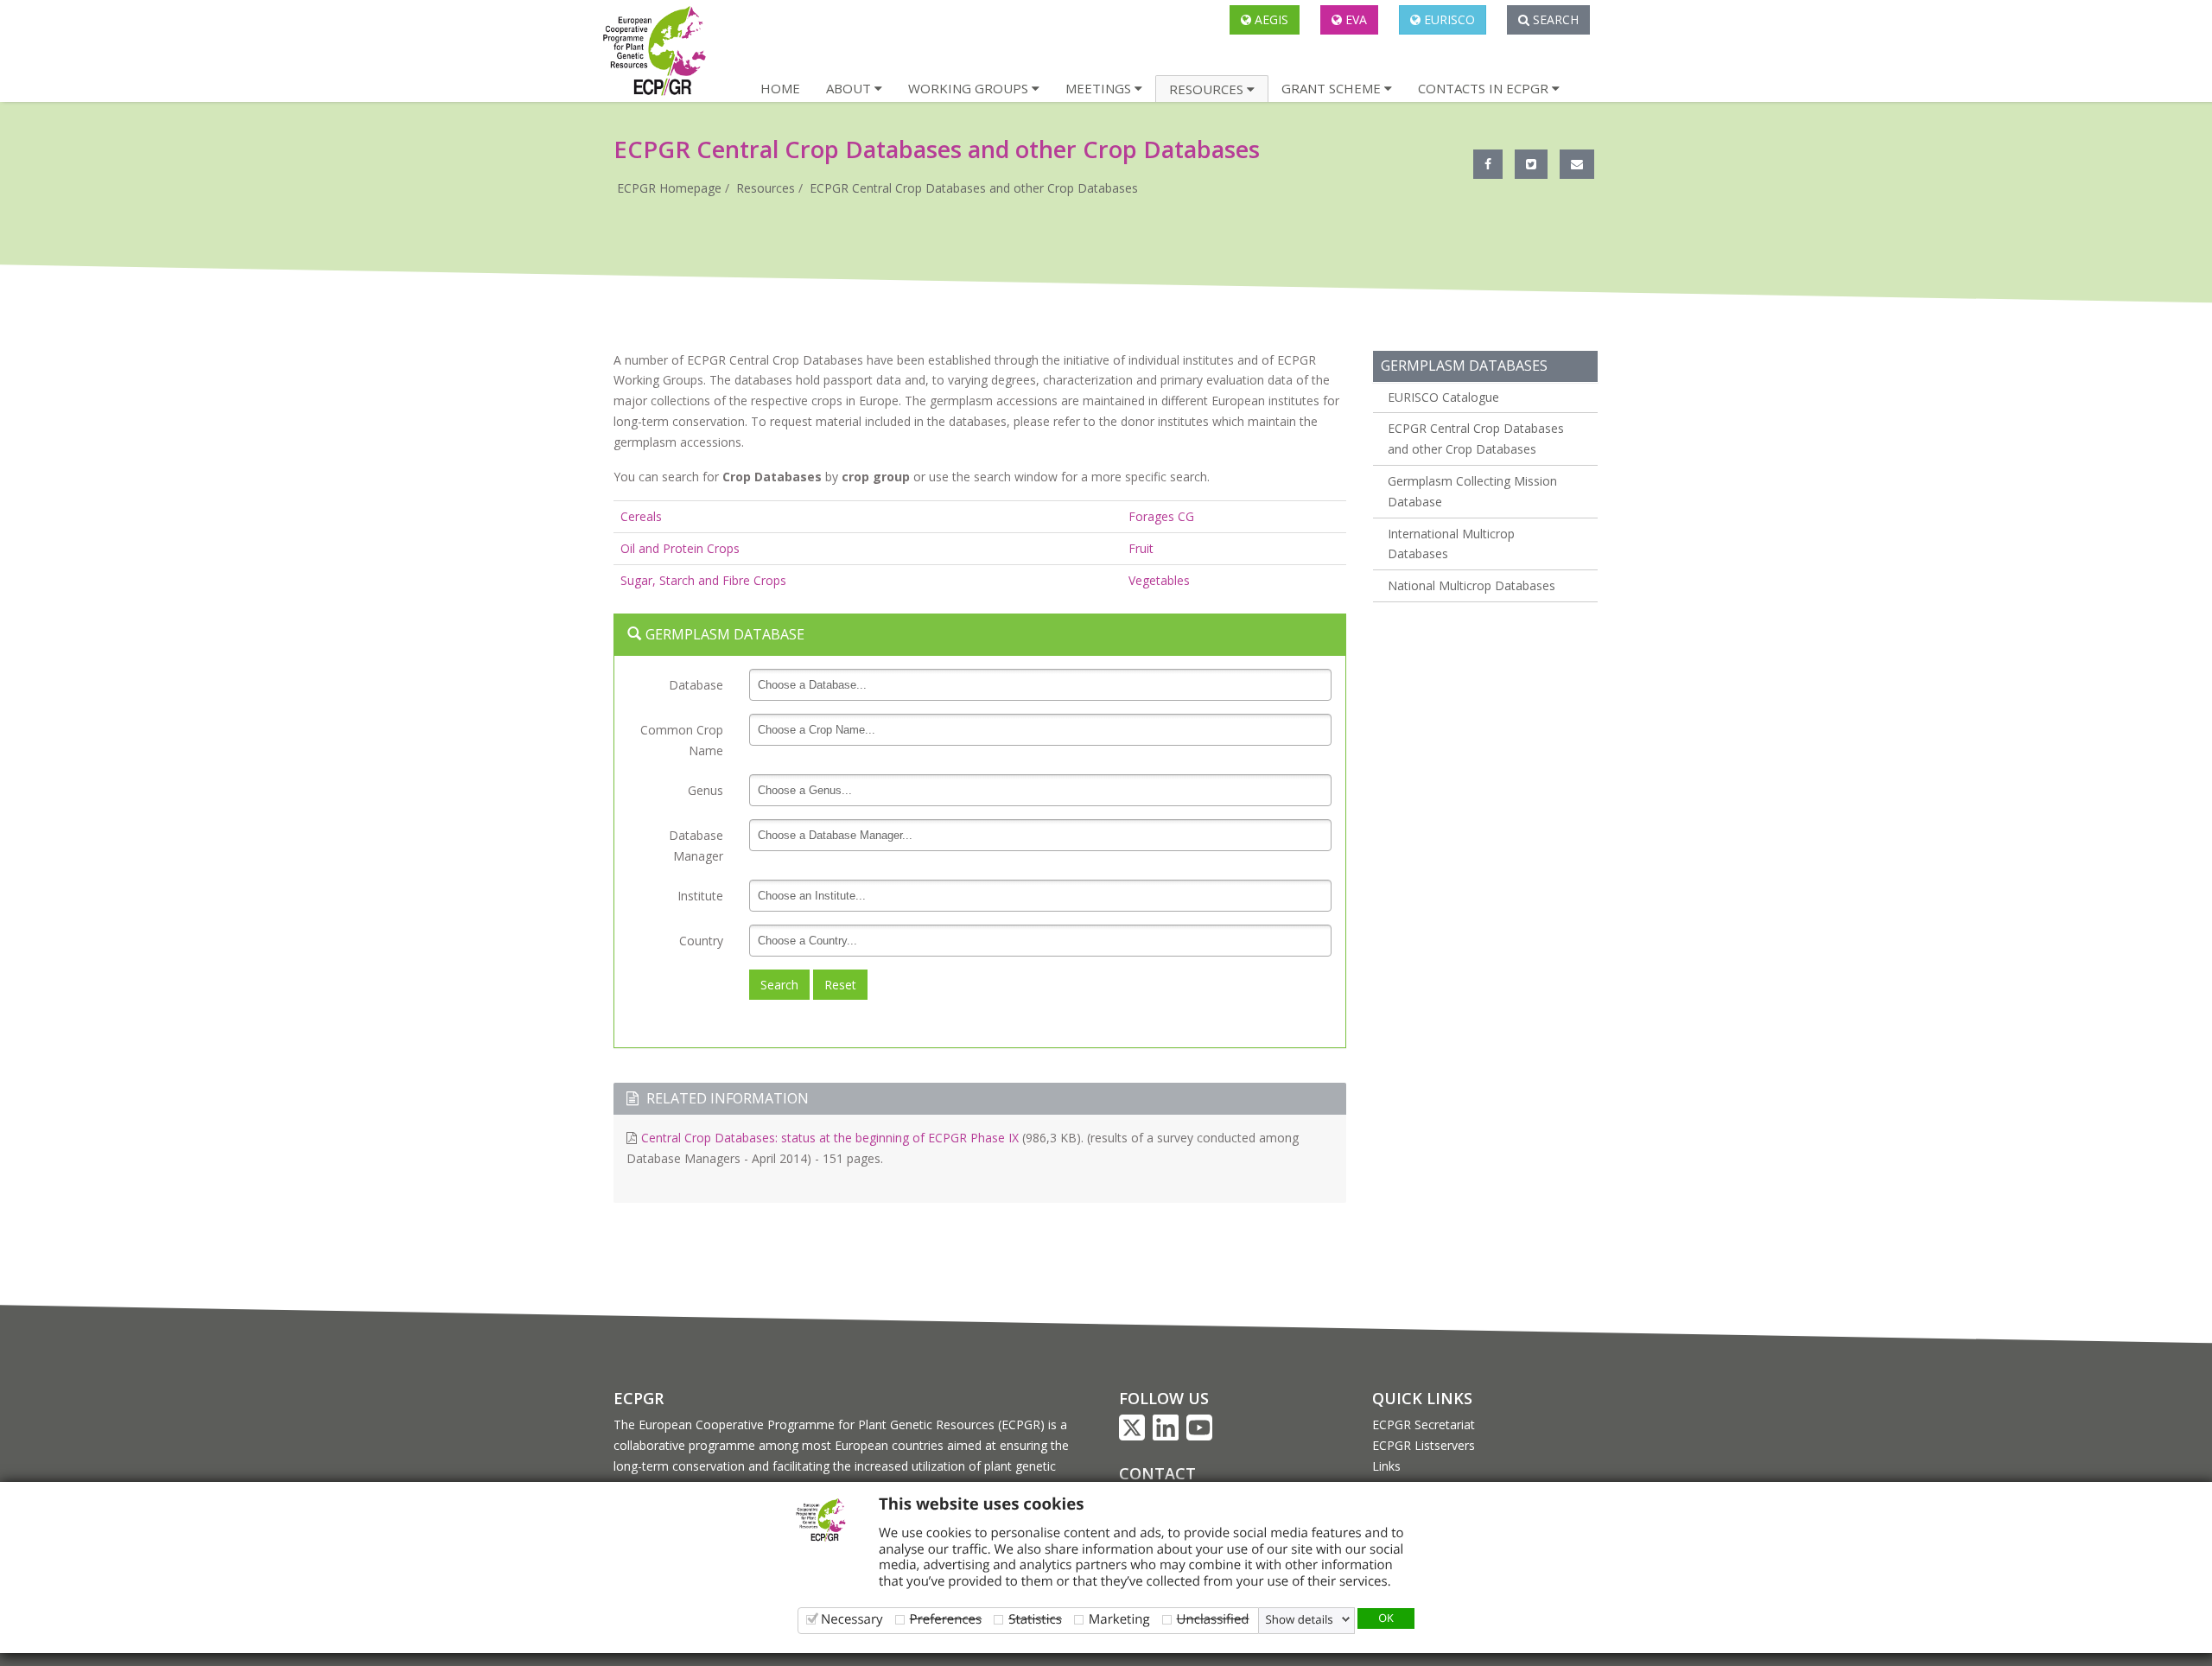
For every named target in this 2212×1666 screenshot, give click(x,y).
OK (1386, 1618)
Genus (706, 790)
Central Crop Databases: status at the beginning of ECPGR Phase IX (830, 1138)
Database (696, 685)
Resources (766, 188)
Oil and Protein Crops (680, 548)
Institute (700, 896)
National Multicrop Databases (1471, 585)
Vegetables (1159, 580)
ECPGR (639, 1398)
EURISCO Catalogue (1443, 397)
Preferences (946, 1619)
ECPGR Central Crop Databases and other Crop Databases (974, 188)
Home (780, 88)
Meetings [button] (1100, 88)
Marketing (1119, 1619)
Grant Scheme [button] (1333, 88)
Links (1386, 1466)
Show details (1300, 1619)
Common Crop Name (682, 740)
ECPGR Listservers (1424, 1445)
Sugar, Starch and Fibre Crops (703, 580)
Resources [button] (1208, 89)
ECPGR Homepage (669, 188)
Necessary (852, 1619)
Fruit (1141, 548)
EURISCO (1448, 19)
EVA (1354, 19)
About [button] (850, 88)
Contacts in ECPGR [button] (1485, 88)
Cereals (641, 516)
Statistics (1035, 1619)
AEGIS (1270, 19)
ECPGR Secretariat (1424, 1424)
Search (1554, 19)
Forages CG (1161, 516)
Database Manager (696, 846)
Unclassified (1213, 1619)
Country (701, 941)
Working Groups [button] (970, 88)
